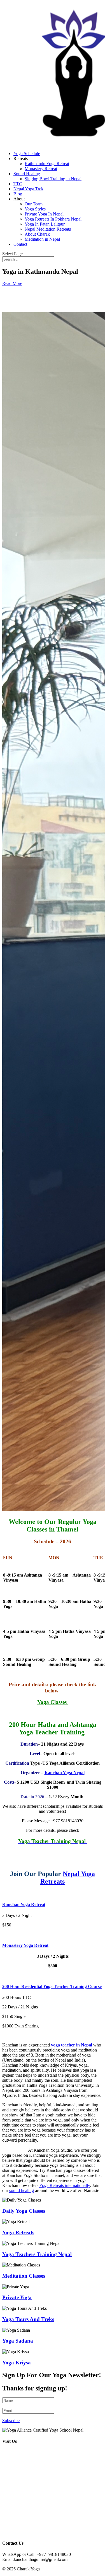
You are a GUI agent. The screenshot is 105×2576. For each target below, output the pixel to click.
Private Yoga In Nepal (44, 214)
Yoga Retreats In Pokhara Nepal (53, 219)
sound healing (22, 2190)
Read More (12, 283)
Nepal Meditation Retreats (48, 229)
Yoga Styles (35, 209)
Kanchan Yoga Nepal (65, 1773)
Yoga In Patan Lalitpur (45, 224)
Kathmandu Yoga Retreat (47, 164)
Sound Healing (27, 174)
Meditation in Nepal (42, 239)
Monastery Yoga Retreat (25, 1945)
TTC (18, 184)
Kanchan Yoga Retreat (24, 1904)
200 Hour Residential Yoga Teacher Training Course (52, 1986)
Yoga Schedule (27, 154)
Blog (18, 194)
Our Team (34, 204)
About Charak (37, 234)
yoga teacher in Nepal (72, 2045)
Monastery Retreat (41, 169)
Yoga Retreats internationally (65, 2185)
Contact (20, 244)
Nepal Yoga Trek (28, 189)
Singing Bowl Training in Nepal (53, 179)
